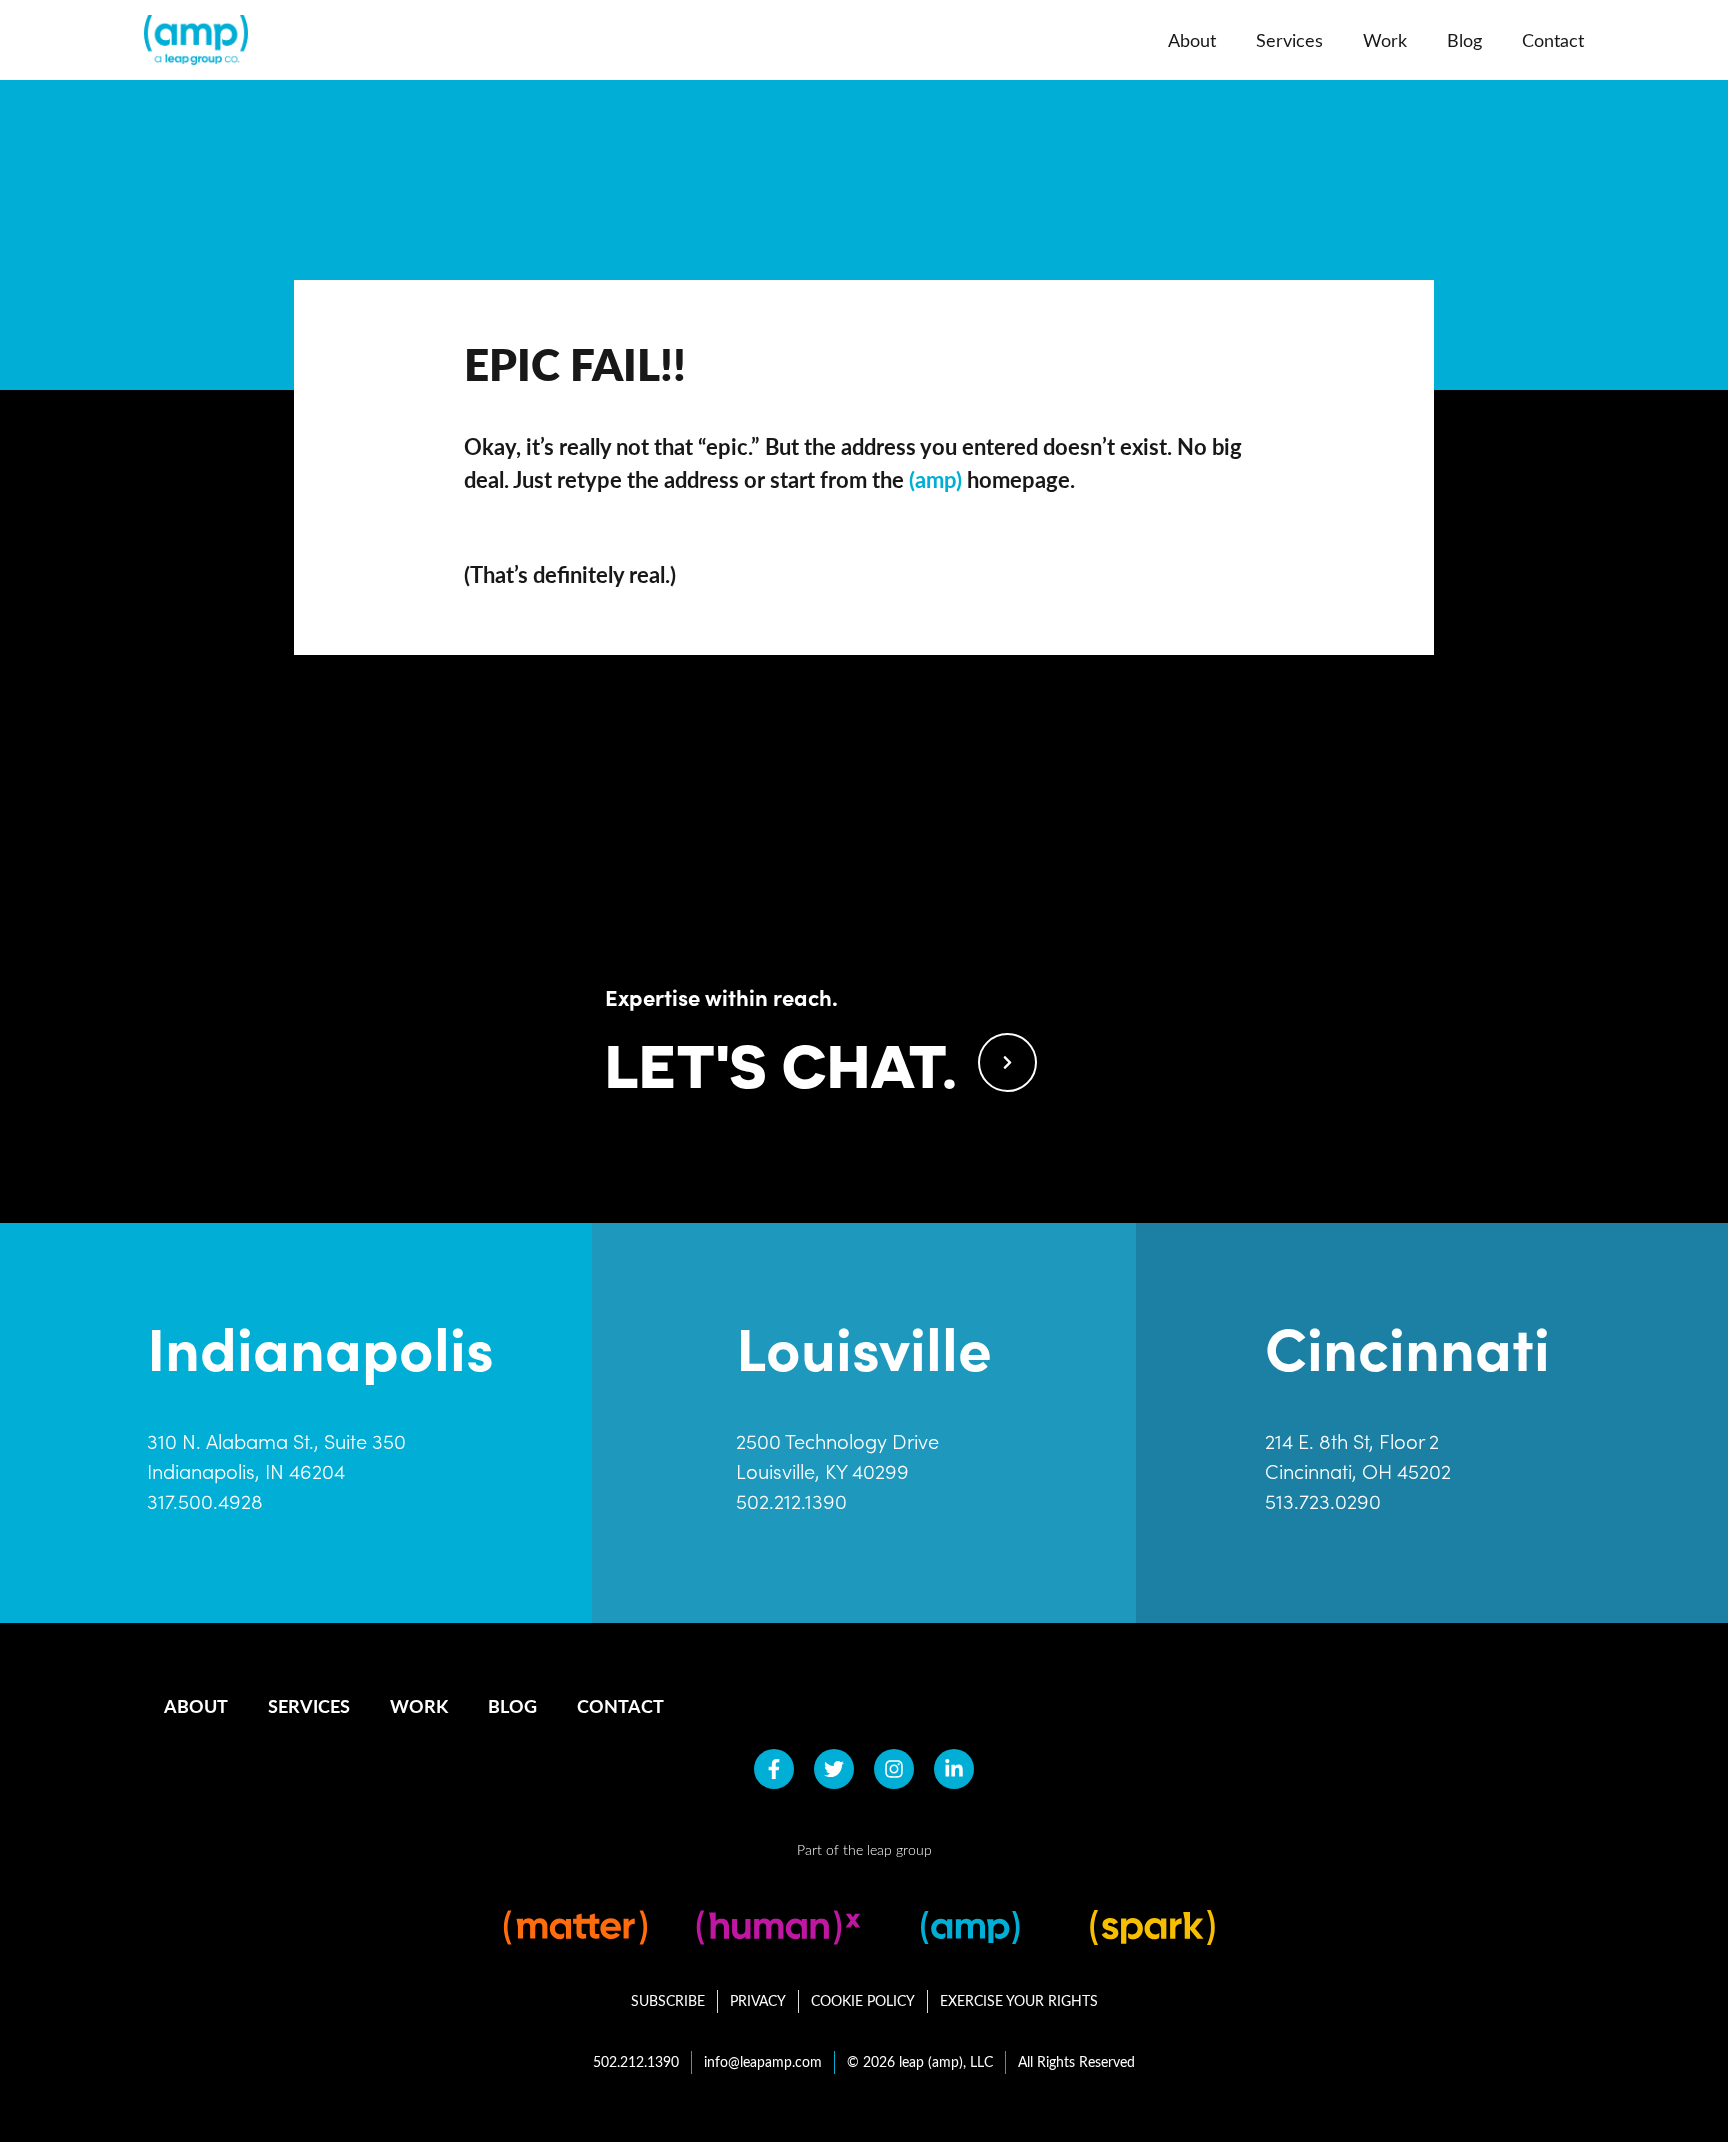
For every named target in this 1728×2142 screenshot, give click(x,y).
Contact (1553, 40)
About (1192, 40)
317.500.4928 (205, 1501)
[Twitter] (834, 1769)
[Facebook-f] (774, 1769)
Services (1289, 40)
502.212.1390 (791, 1501)
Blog (1464, 40)
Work (1385, 40)
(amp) (935, 479)
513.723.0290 (1323, 1501)
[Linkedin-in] (954, 1769)
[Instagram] (894, 1769)
